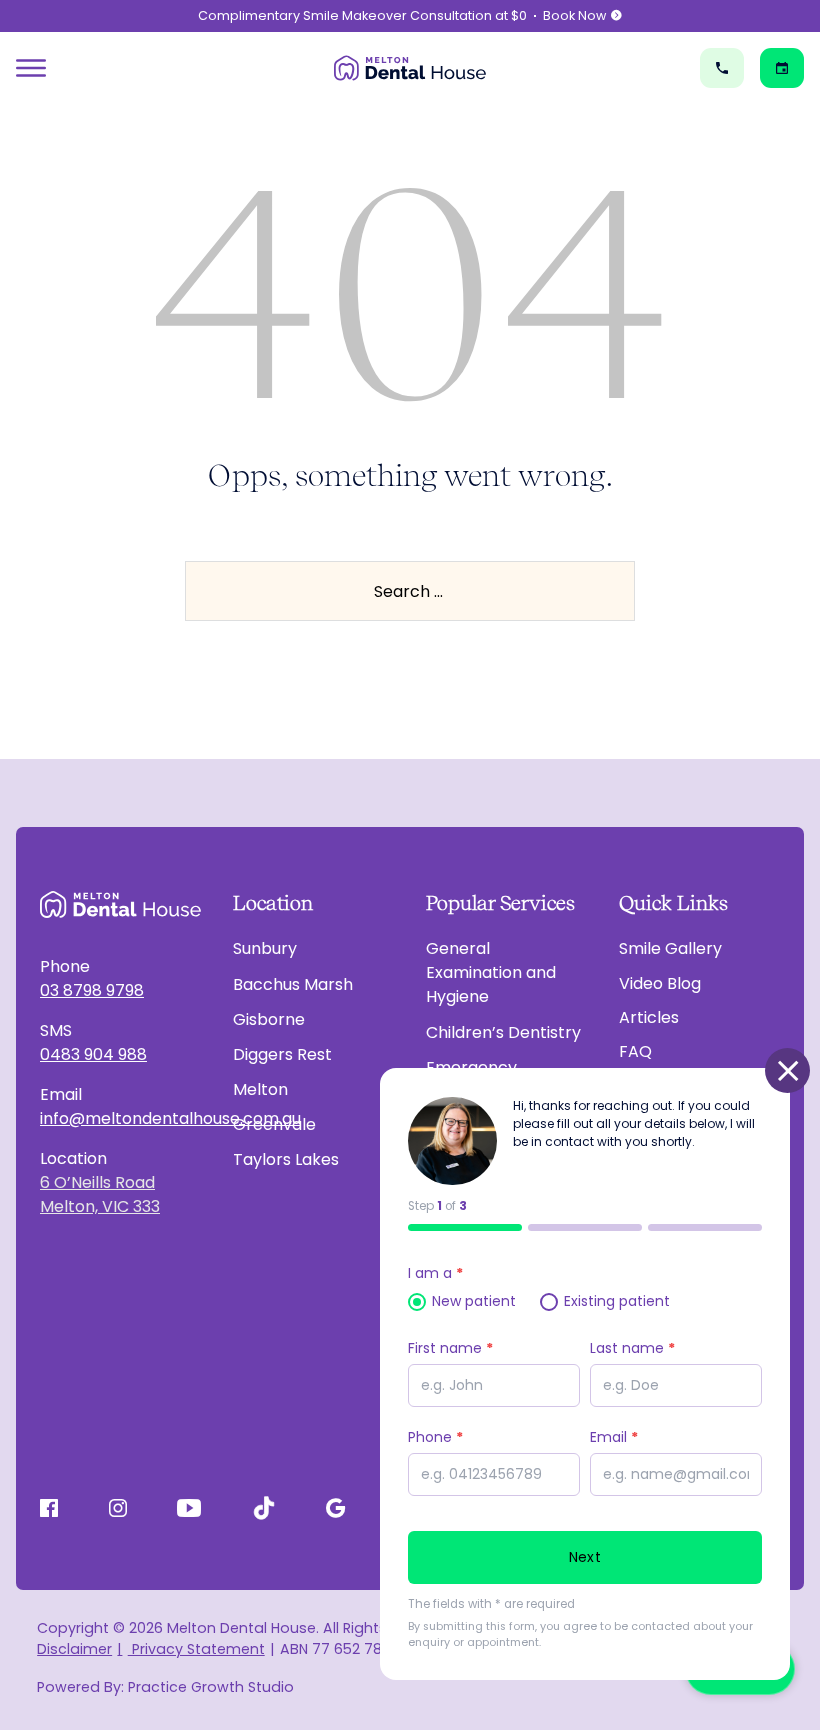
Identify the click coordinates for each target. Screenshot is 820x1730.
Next (585, 1557)
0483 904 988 (93, 1054)
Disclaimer (74, 1649)
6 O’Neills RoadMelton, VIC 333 (100, 1194)
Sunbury (265, 948)
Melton (260, 1089)
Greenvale (274, 1124)
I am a (435, 1273)
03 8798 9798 (92, 990)
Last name (632, 1348)
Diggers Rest (282, 1054)
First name (450, 1348)
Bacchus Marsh (293, 984)
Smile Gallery (670, 948)
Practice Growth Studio (211, 1687)
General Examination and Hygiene (491, 972)
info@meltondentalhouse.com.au (120, 1118)
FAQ (635, 1051)
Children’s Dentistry (503, 1032)
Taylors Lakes (286, 1159)
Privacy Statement (196, 1649)
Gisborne (269, 1019)
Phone (435, 1437)
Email (614, 1437)
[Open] (31, 68)
